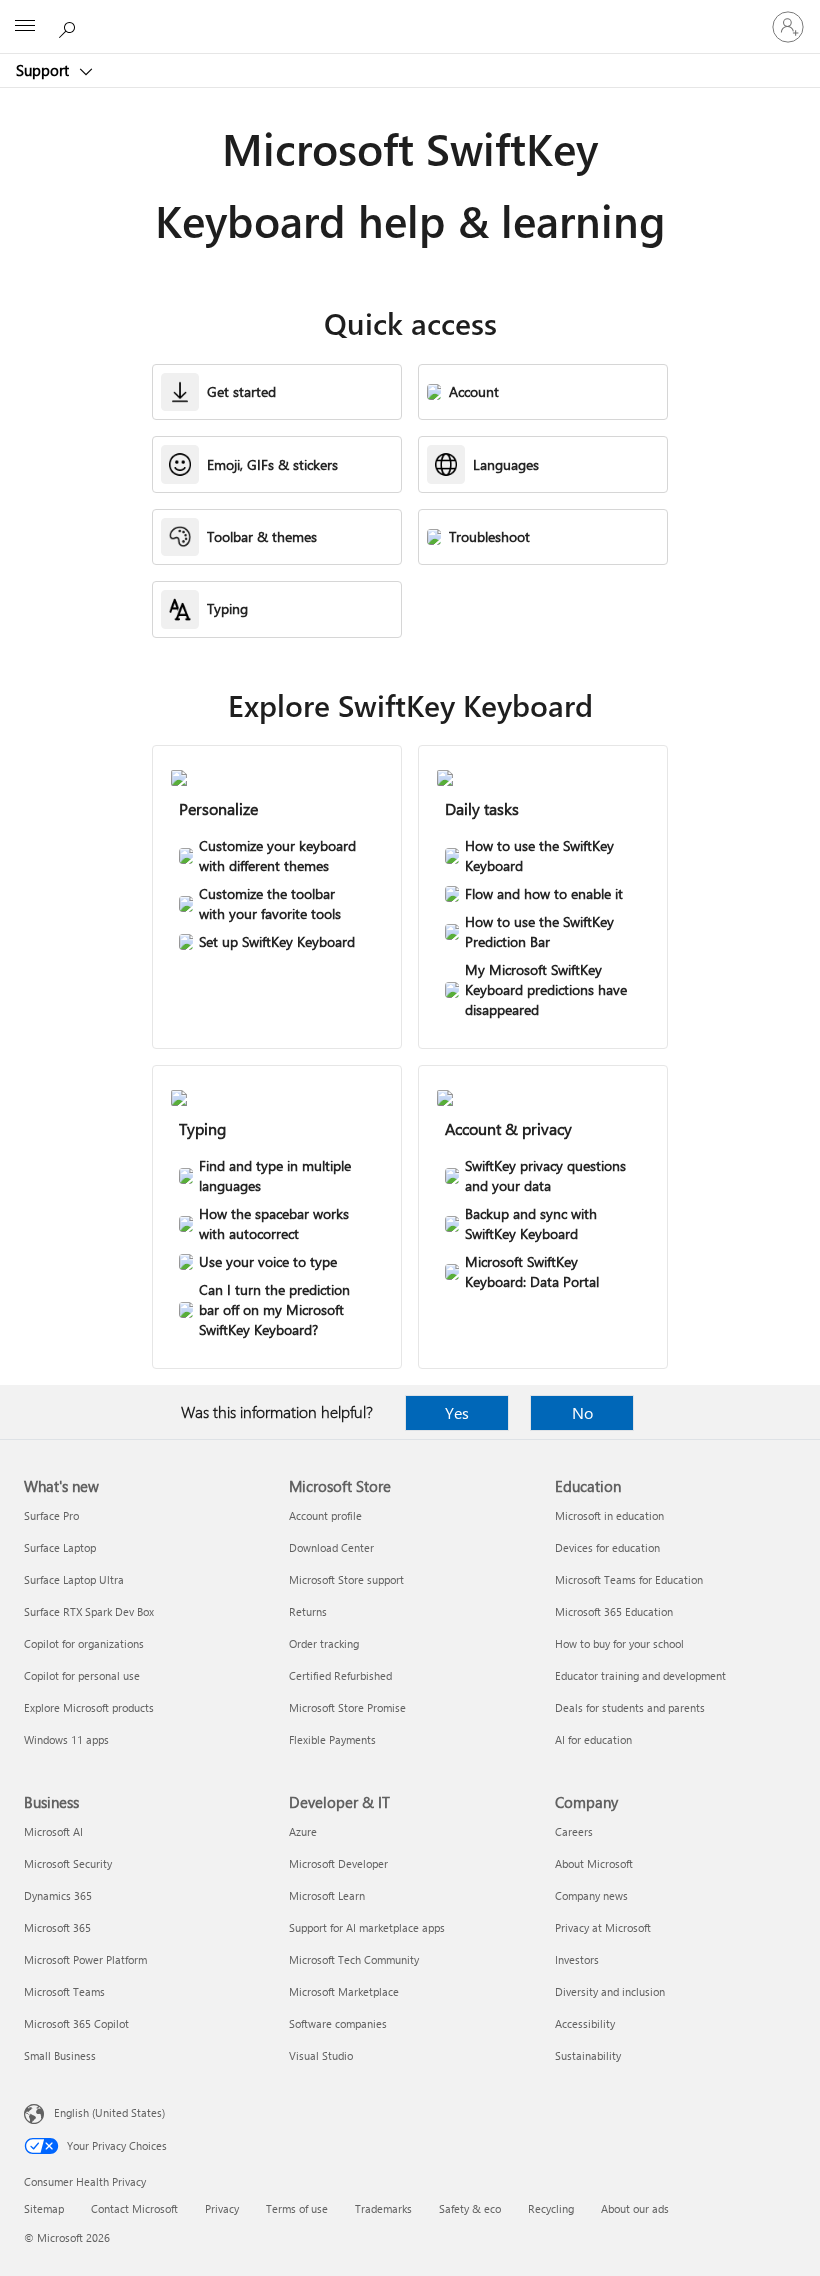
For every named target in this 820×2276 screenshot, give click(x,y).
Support (44, 70)
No (582, 1412)
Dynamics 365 (58, 1895)
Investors (577, 1959)
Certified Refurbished (340, 1675)
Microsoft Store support (346, 1579)
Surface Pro (51, 1515)
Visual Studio (321, 2055)
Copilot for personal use (82, 1675)
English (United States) (109, 2112)
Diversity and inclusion (610, 1991)
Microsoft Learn (327, 1895)
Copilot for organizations (84, 1643)
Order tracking (324, 1643)
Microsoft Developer (338, 1863)
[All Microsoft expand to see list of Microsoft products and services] (25, 27)
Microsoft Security (68, 1863)
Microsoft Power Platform (85, 1959)
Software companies (338, 2023)
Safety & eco (470, 2208)
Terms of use (297, 2208)
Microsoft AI (53, 1831)
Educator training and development (640, 1675)
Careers (574, 1831)
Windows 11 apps (66, 1739)
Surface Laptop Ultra (74, 1579)
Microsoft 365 (57, 1927)
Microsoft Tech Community (354, 1959)
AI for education (593, 1739)
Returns (308, 1611)
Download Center (331, 1547)
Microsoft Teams (64, 1991)
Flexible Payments (332, 1739)
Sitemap (44, 2208)
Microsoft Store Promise (347, 1707)
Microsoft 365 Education (614, 1611)
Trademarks (383, 2208)
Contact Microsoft (134, 2208)
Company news (591, 1895)
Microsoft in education (609, 1515)
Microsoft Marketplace (344, 1991)
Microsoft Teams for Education (629, 1579)
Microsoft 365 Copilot (76, 2023)
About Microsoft (594, 1863)
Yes (457, 1412)
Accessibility (585, 2023)
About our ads (635, 2208)
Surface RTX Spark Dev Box (89, 1611)
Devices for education (607, 1547)
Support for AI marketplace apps (367, 1927)
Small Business (60, 2055)
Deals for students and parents (630, 1707)
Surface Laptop (60, 1547)
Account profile (325, 1515)
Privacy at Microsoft (603, 1927)
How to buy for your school (619, 1643)
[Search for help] (70, 26)
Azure (303, 1831)
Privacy (222, 2208)
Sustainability (588, 2055)
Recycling (551, 2208)
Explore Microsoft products (89, 1707)
